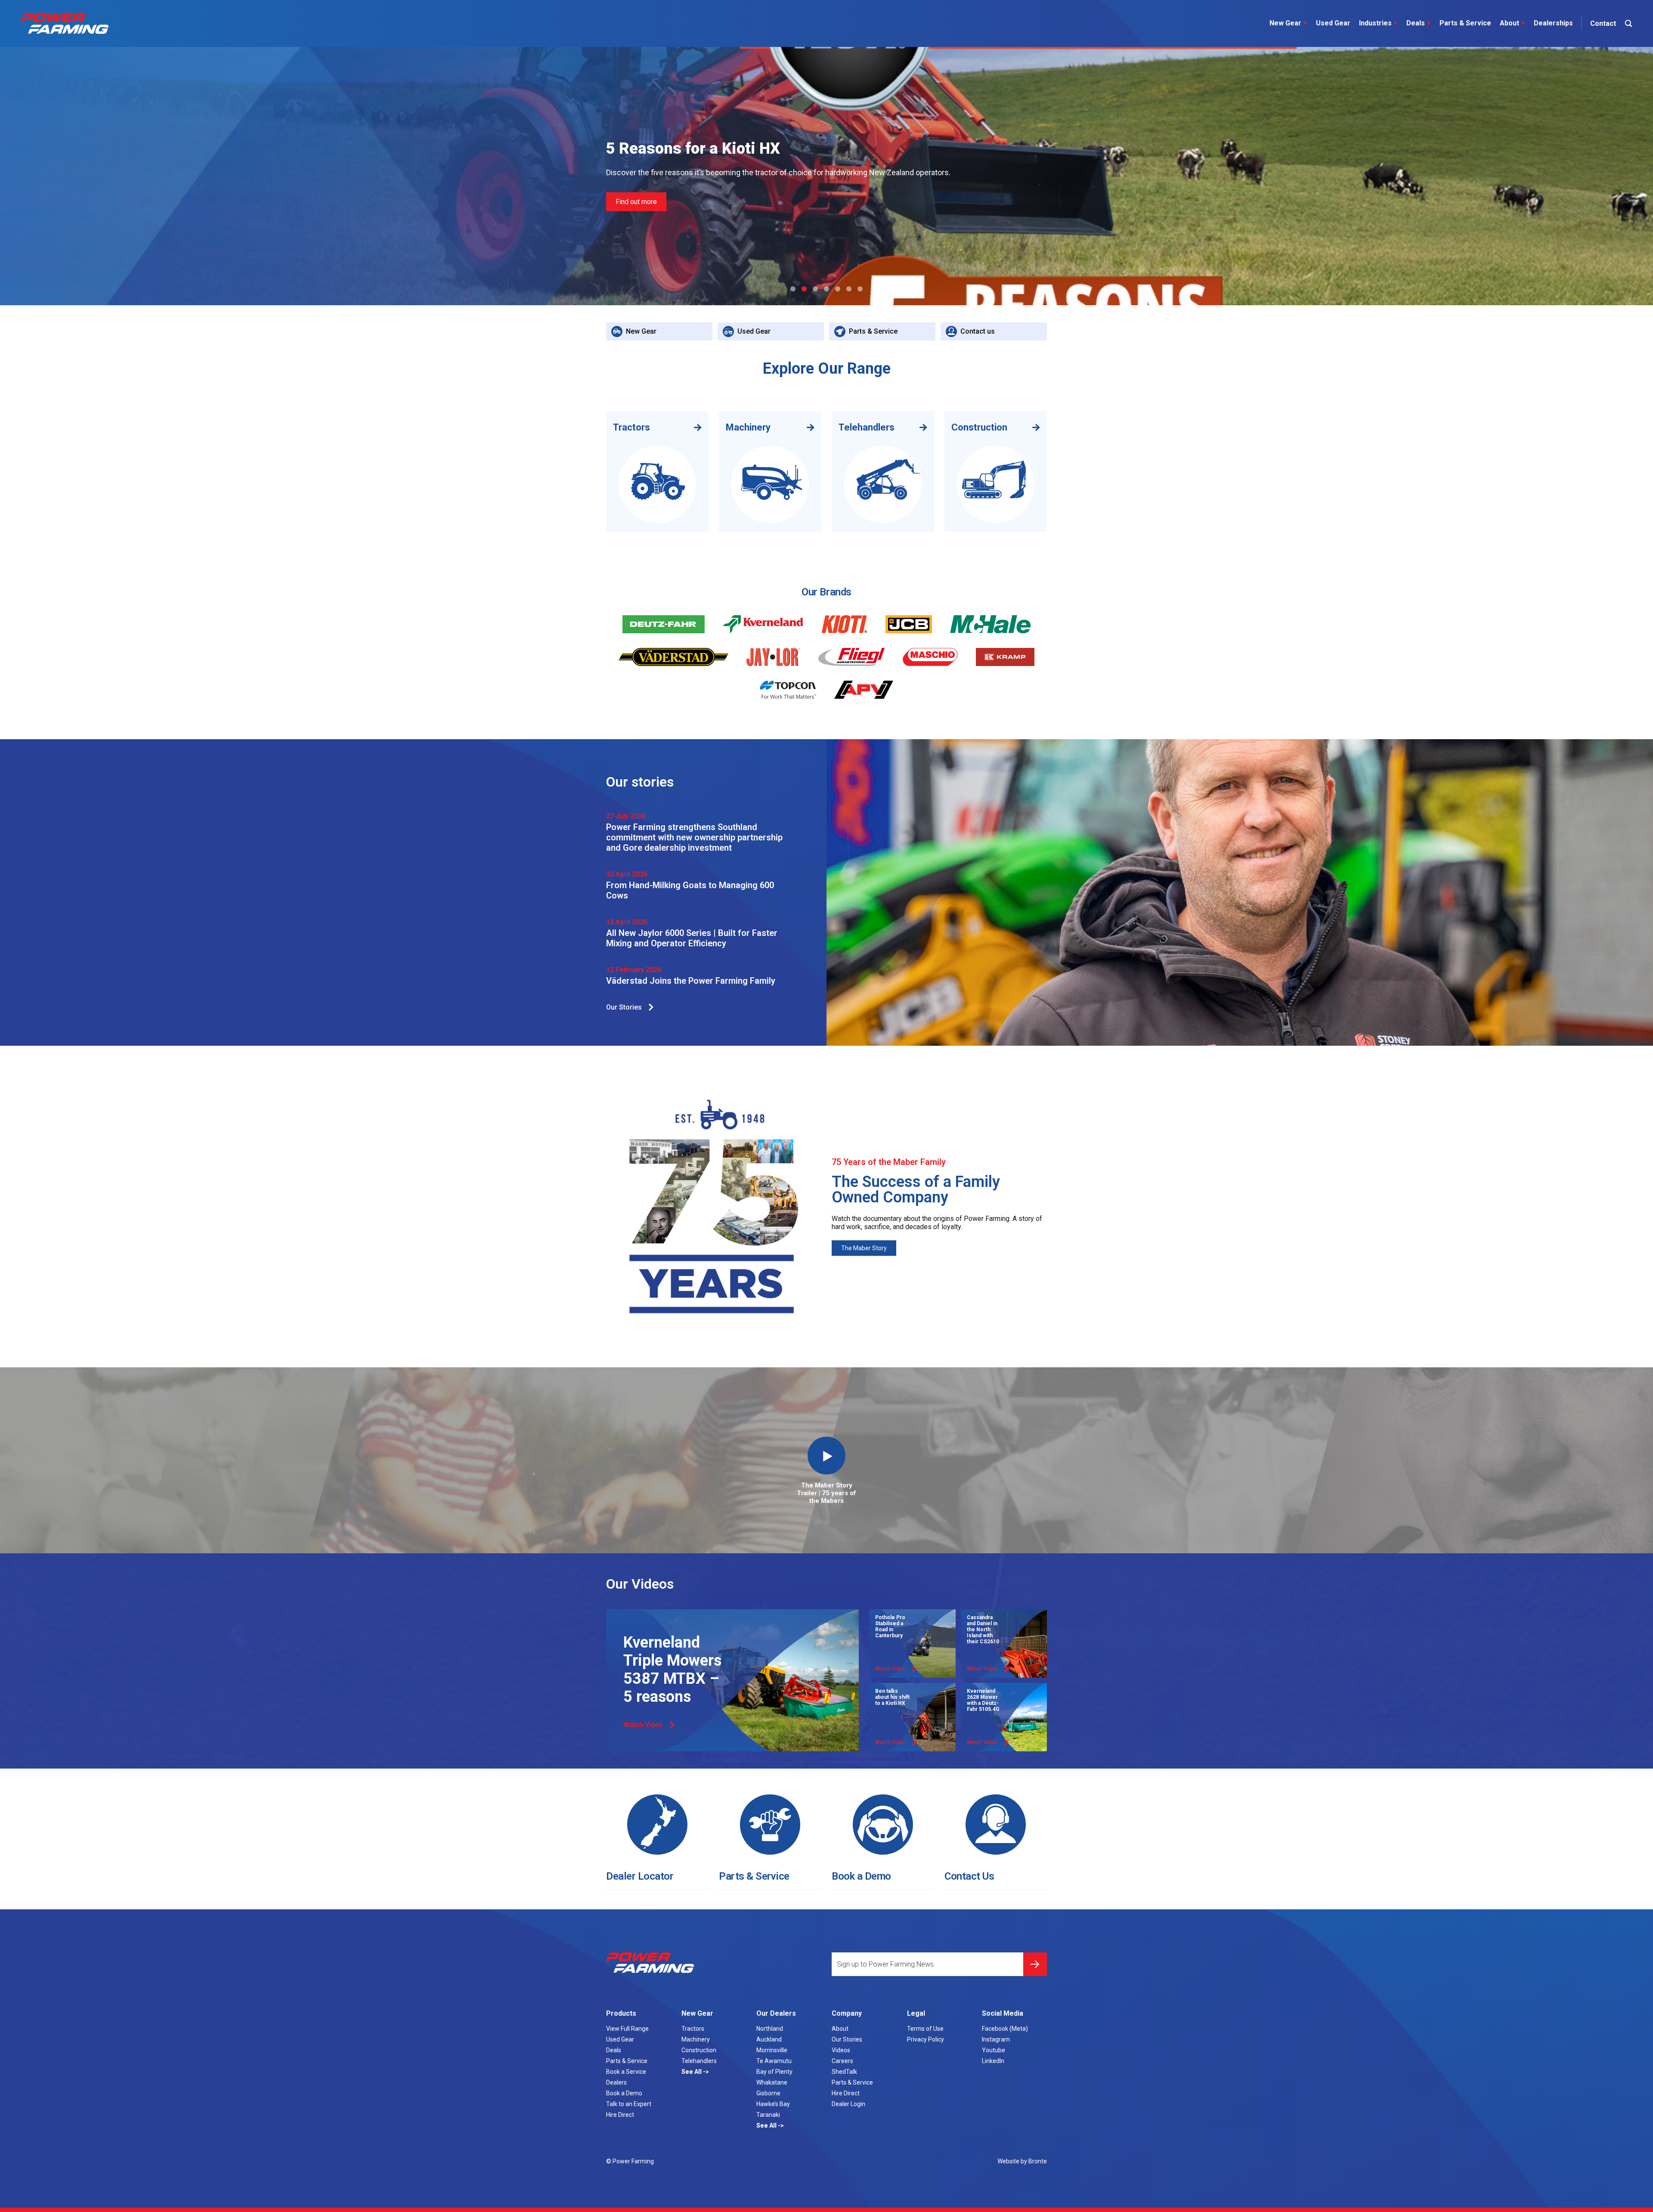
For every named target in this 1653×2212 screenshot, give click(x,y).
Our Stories (624, 1007)
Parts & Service (1465, 23)
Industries (1378, 23)
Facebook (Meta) (1005, 2029)
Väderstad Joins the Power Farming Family (691, 981)
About (1512, 23)
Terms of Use (925, 2029)
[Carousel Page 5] (838, 289)
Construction (699, 2050)
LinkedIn (993, 2061)
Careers (842, 2061)
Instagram (996, 2039)
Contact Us (969, 1876)
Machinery (696, 2039)
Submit (1035, 1964)
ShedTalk (844, 2072)
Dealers (616, 2082)
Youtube (994, 2050)
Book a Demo (861, 1876)
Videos (841, 2050)
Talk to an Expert (629, 2104)
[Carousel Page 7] (860, 289)
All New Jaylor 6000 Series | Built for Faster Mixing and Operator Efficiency (692, 938)
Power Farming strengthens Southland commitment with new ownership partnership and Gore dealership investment (694, 837)
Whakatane (772, 2082)
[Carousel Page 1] (793, 289)
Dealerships (1553, 23)
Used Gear (1333, 23)
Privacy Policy (926, 2039)
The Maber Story (864, 1248)
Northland (770, 2029)
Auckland (769, 2039)
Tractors (693, 2029)
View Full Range (627, 2029)
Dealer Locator (640, 1876)
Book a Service (626, 2072)
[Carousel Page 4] (826, 289)
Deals (1419, 23)
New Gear (1288, 23)
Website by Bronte (1022, 2161)
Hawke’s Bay (773, 2104)
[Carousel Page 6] (849, 289)
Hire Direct (620, 2115)
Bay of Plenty (774, 2072)
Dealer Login (848, 2104)
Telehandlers (699, 2061)
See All (692, 2072)
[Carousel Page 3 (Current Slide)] (815, 289)
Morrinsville (772, 2050)
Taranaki (768, 2115)
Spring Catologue (641, 214)
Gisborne (768, 2093)
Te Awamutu (774, 2061)
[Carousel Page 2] (804, 289)
